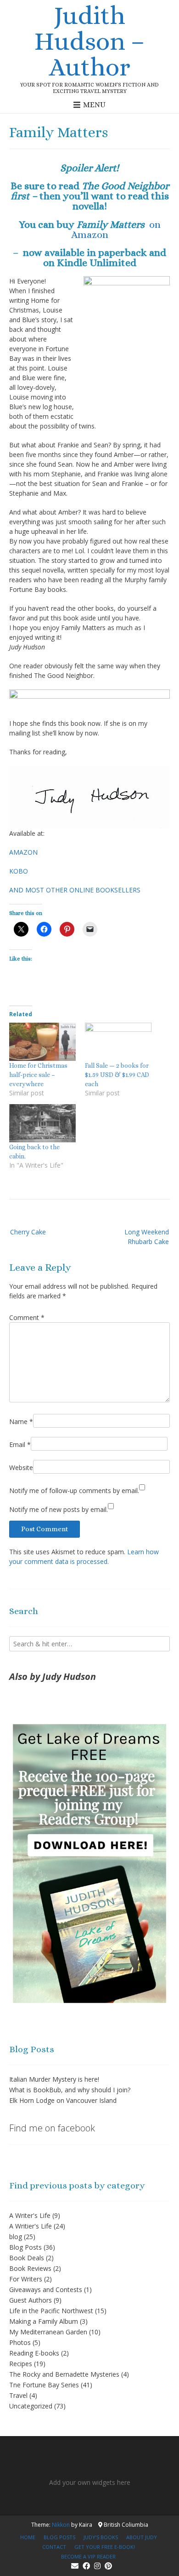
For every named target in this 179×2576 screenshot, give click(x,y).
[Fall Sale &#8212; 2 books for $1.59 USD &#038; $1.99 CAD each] (118, 1042)
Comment (27, 1317)
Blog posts (59, 2537)
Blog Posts (25, 2247)
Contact (54, 2547)
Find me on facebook (52, 2128)
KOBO (19, 871)
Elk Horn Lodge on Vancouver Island (63, 2100)
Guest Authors (31, 2300)
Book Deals (27, 2258)
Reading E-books (34, 2353)
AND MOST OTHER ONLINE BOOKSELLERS (75, 890)
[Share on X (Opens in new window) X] (21, 929)
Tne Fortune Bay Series (44, 2385)
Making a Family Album (44, 2321)
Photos (20, 2342)
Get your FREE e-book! (105, 2547)
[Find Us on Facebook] (86, 2566)
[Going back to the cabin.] (42, 1123)
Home (28, 2537)
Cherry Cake (28, 1232)
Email (20, 1444)
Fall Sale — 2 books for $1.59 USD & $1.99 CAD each (117, 1075)
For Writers (26, 2279)
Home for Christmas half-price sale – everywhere (38, 1075)
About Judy (142, 2537)
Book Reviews (30, 2268)
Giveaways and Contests (46, 2289)
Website (21, 1467)
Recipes (21, 2364)
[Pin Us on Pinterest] (108, 2566)
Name (21, 1421)
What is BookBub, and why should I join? (70, 2090)
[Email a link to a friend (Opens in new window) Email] (90, 929)
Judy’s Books (101, 2537)
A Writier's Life (31, 2226)
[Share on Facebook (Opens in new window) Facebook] (44, 929)
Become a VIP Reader (88, 2556)
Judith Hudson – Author (90, 41)
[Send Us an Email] (75, 2566)
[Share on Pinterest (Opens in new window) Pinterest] (67, 929)
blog (16, 2237)
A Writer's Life (30, 2215)
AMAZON (23, 852)
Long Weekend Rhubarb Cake (147, 1237)
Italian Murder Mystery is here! (54, 2079)
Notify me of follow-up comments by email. (74, 1491)
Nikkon (61, 2525)
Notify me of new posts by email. (59, 1509)
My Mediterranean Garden (48, 2332)
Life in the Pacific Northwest (51, 2311)
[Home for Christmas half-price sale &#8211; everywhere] (42, 1042)
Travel (18, 2395)
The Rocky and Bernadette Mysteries (64, 2374)
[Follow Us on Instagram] (97, 2566)
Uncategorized (31, 2406)
